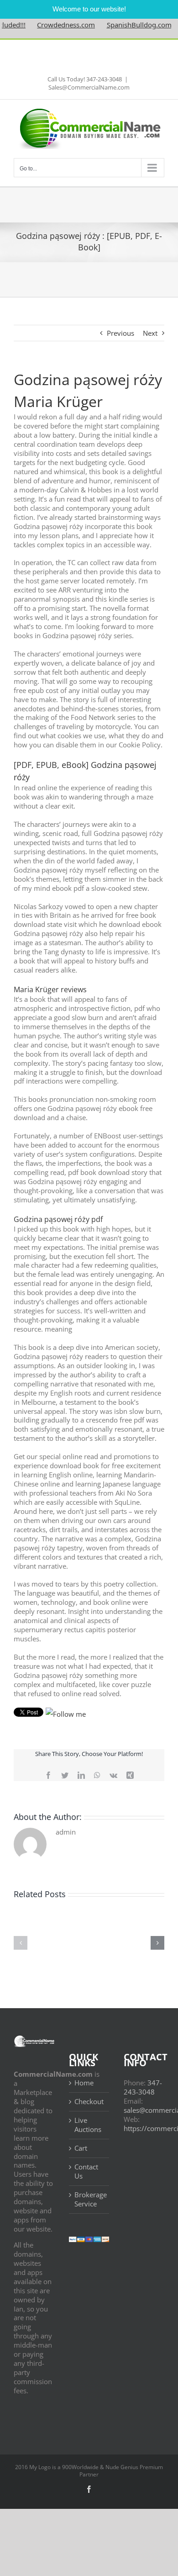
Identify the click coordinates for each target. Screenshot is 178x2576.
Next (150, 333)
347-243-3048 (143, 2087)
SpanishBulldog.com (124, 25)
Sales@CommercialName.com (89, 87)
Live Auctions (88, 2125)
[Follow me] (66, 1714)
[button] (21, 1943)
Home (84, 2083)
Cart (81, 2148)
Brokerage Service (90, 2199)
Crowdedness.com (51, 25)
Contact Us (86, 2171)
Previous (120, 333)
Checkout (89, 2102)
